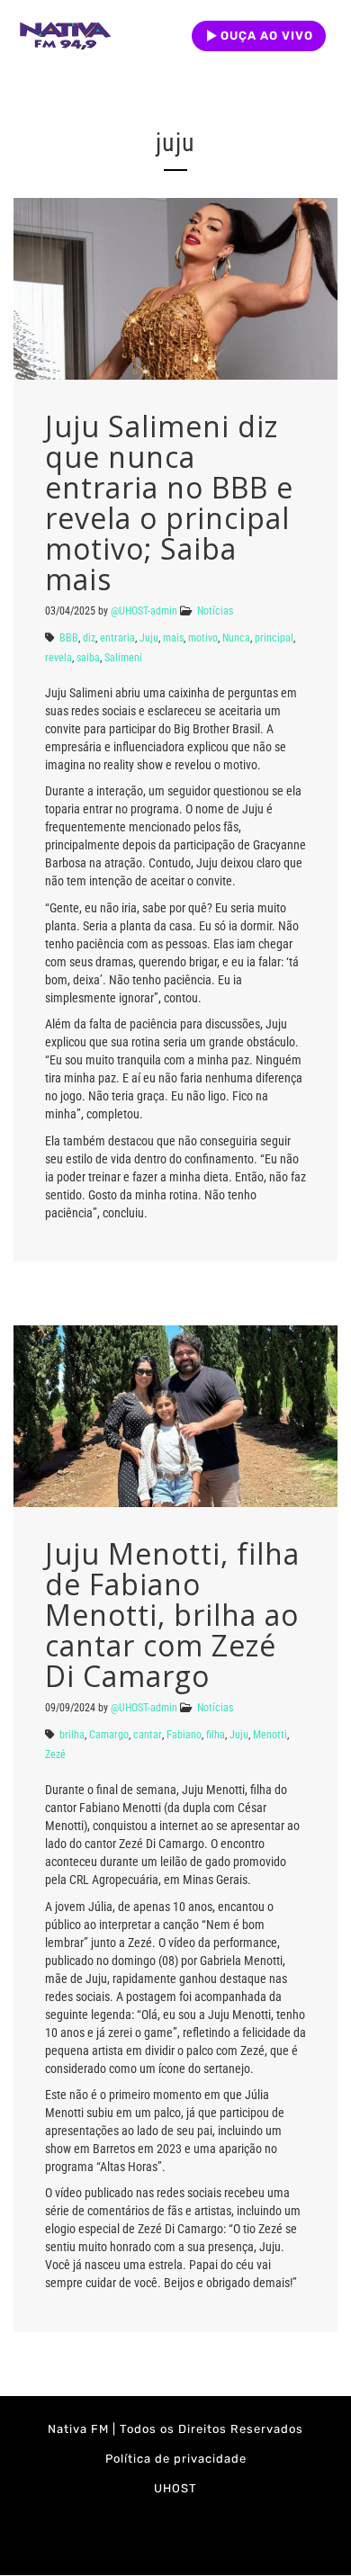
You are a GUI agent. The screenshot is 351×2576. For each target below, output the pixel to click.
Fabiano (184, 1735)
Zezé (55, 1755)
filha (216, 1735)
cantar (148, 1735)
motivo (203, 638)
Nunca (236, 638)
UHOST (175, 2488)
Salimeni (123, 658)
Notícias (215, 611)
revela (58, 658)
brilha (72, 1735)
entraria (117, 638)
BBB (69, 638)
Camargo (109, 1735)
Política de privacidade (176, 2459)
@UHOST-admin (144, 611)
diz (89, 638)
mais (173, 638)
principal (274, 638)
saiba (88, 658)
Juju (149, 638)
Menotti (270, 1735)
